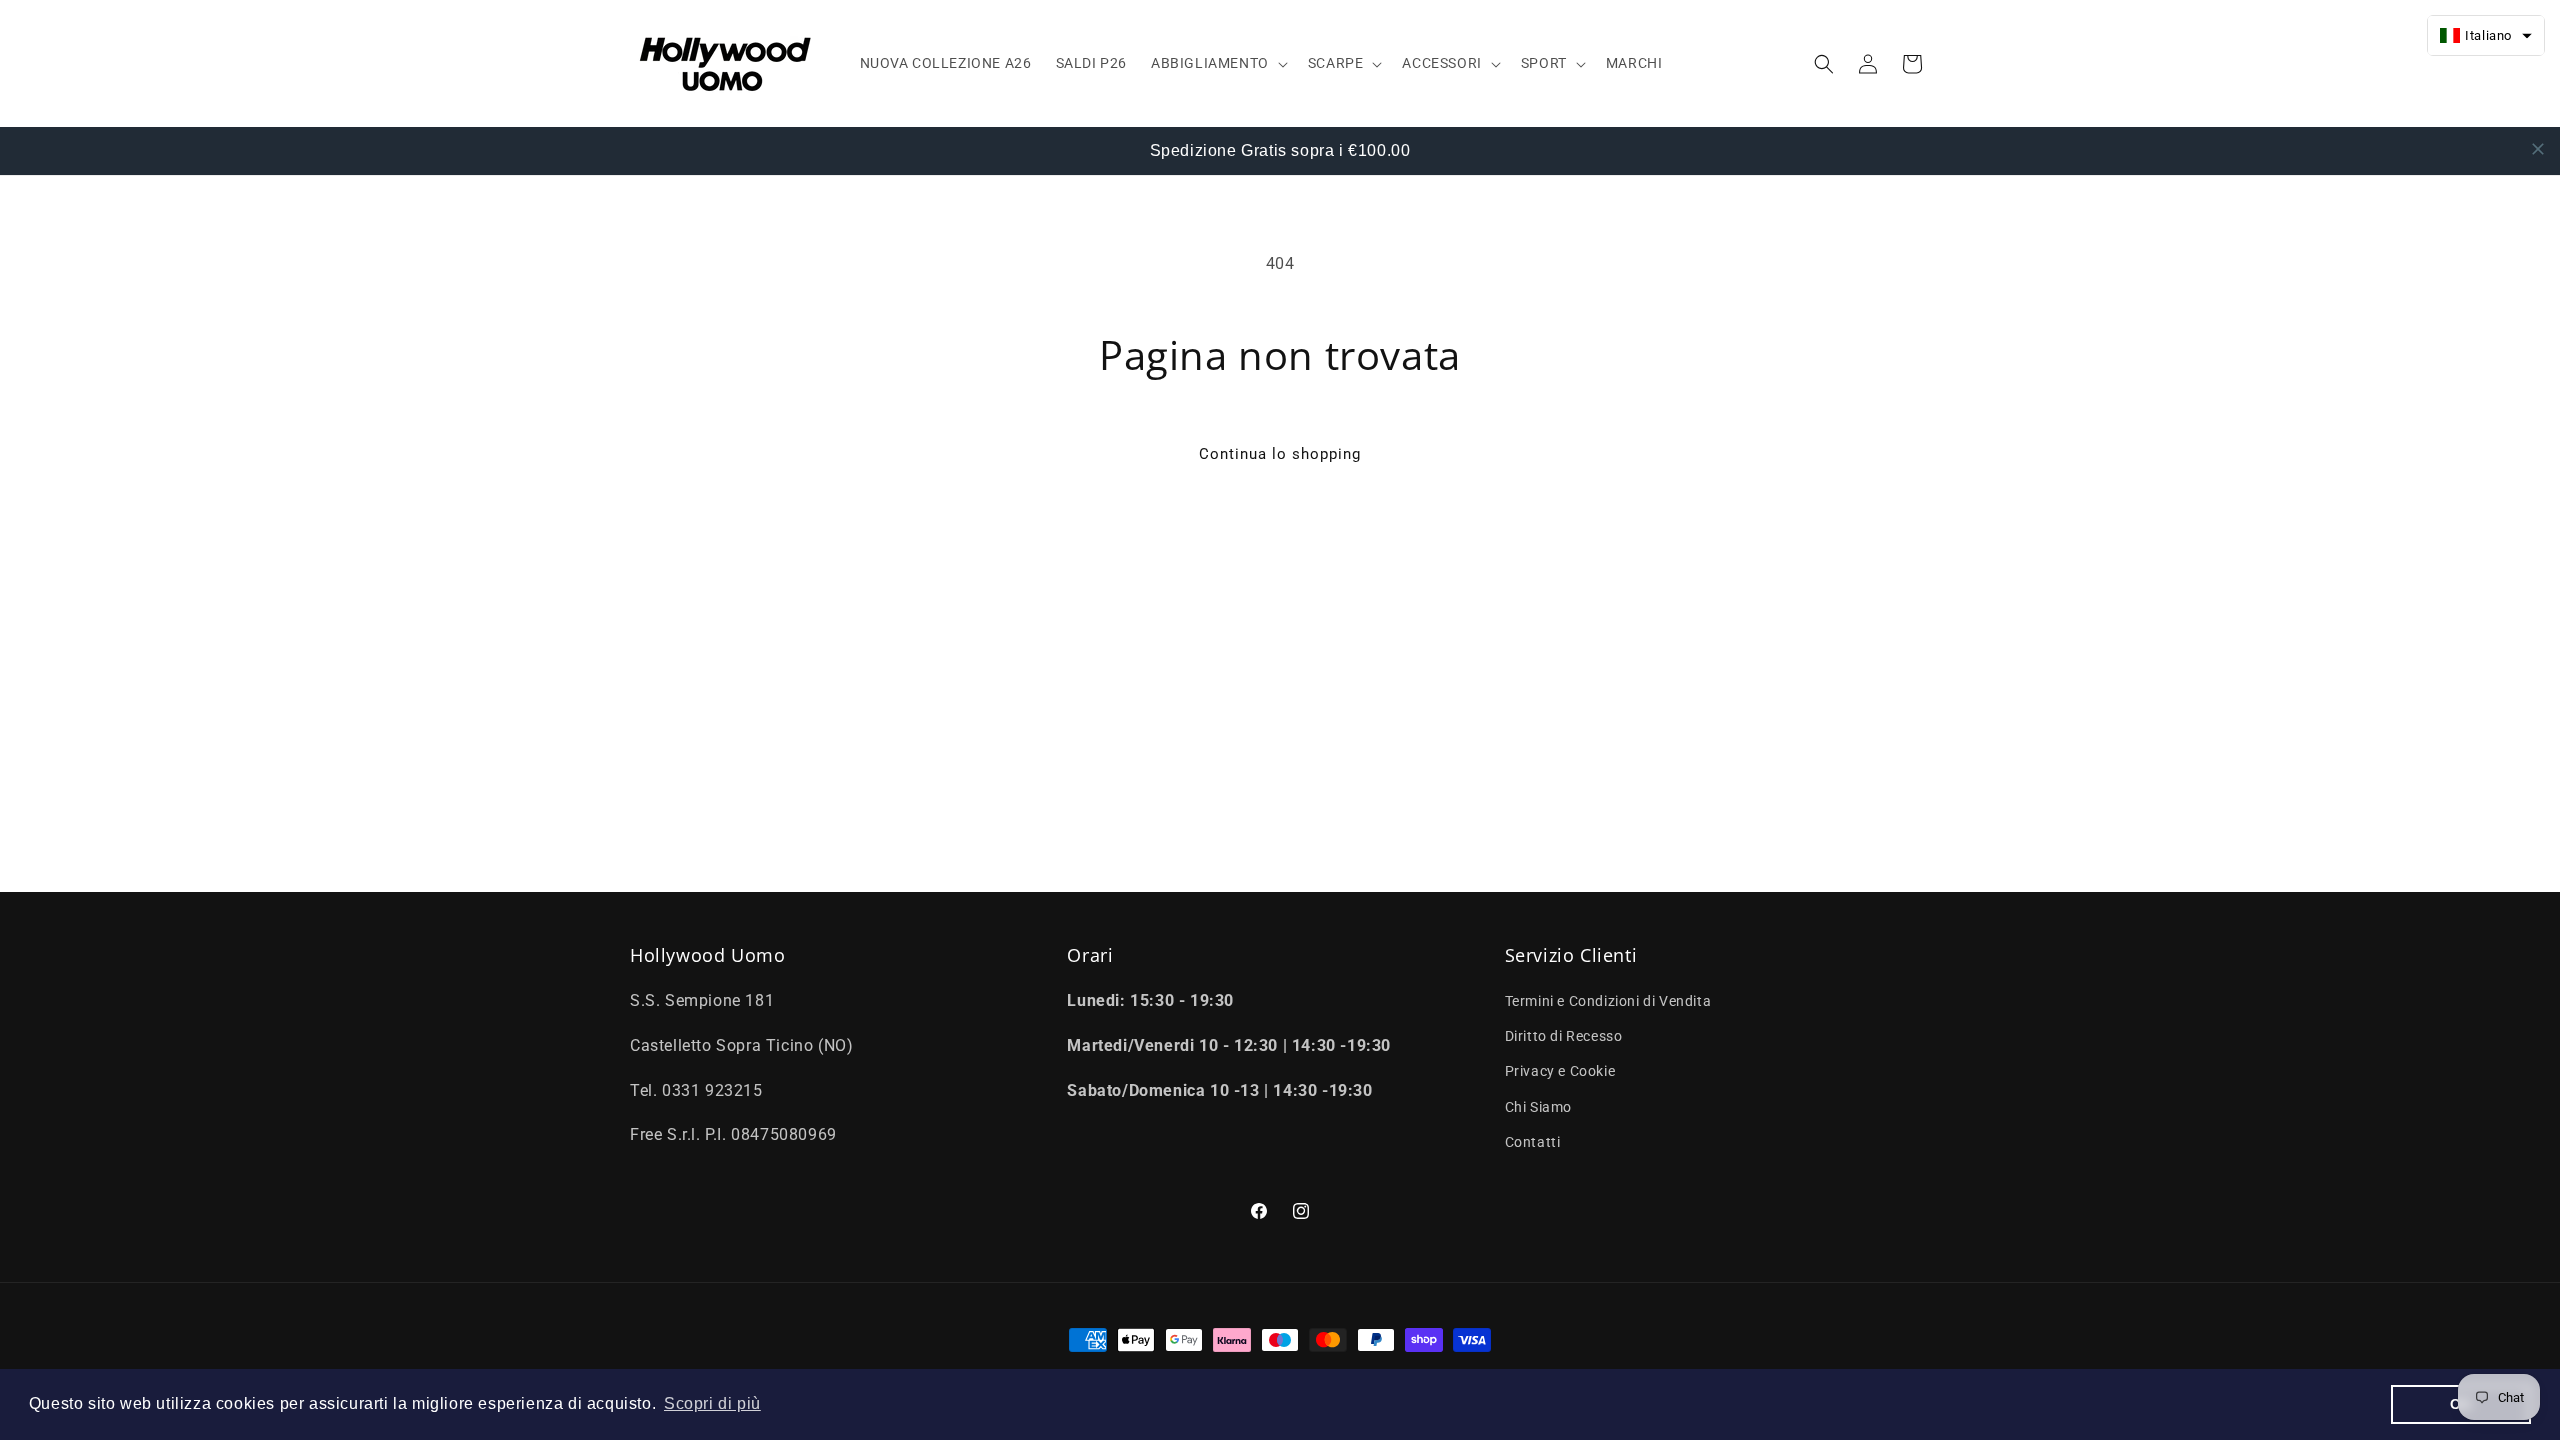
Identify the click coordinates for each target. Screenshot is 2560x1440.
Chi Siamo (1538, 1107)
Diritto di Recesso (1564, 1037)
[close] (2538, 149)
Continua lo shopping (1280, 454)
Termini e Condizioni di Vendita (1608, 1001)
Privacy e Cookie (1560, 1072)
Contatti (1533, 1142)
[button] (1217, 63)
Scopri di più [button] (712, 1403)
